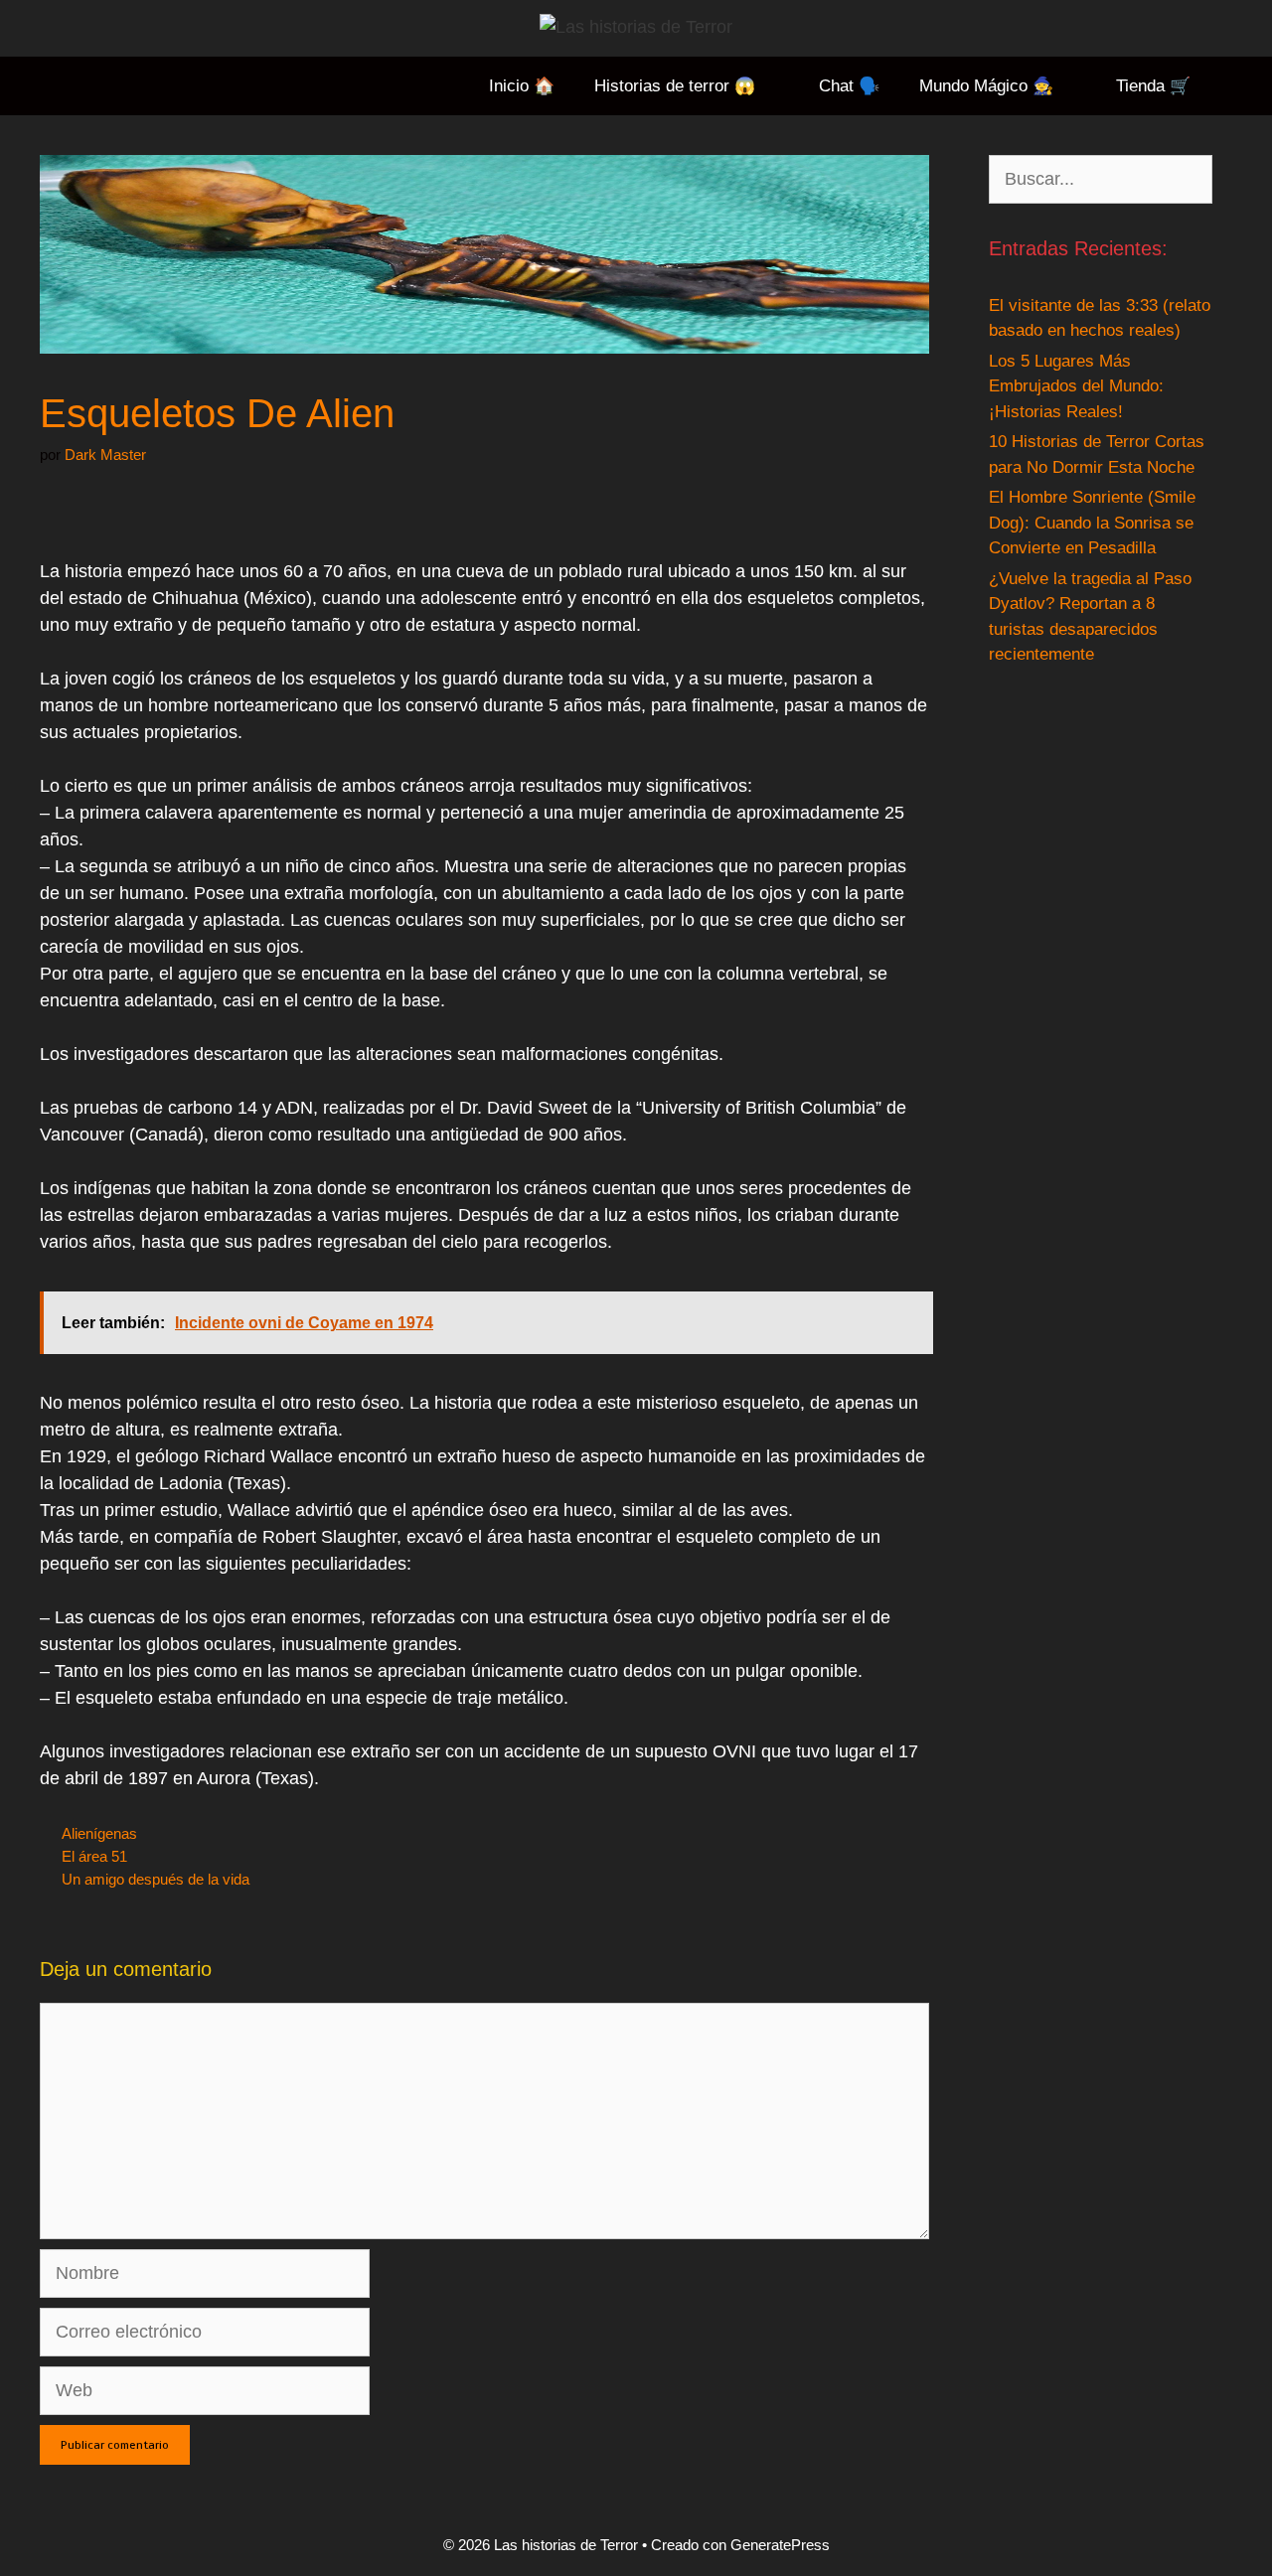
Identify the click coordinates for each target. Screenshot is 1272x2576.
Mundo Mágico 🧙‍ (986, 86)
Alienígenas (99, 1833)
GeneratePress (780, 2545)
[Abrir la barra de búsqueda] (1241, 86)
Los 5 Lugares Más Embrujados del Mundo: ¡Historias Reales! (1076, 386)
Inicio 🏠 (522, 86)
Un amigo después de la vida (156, 1879)
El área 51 (94, 1856)
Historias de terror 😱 (675, 86)
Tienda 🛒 (1153, 86)
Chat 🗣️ (849, 86)
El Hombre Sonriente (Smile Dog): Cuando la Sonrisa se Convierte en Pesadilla (1092, 523)
